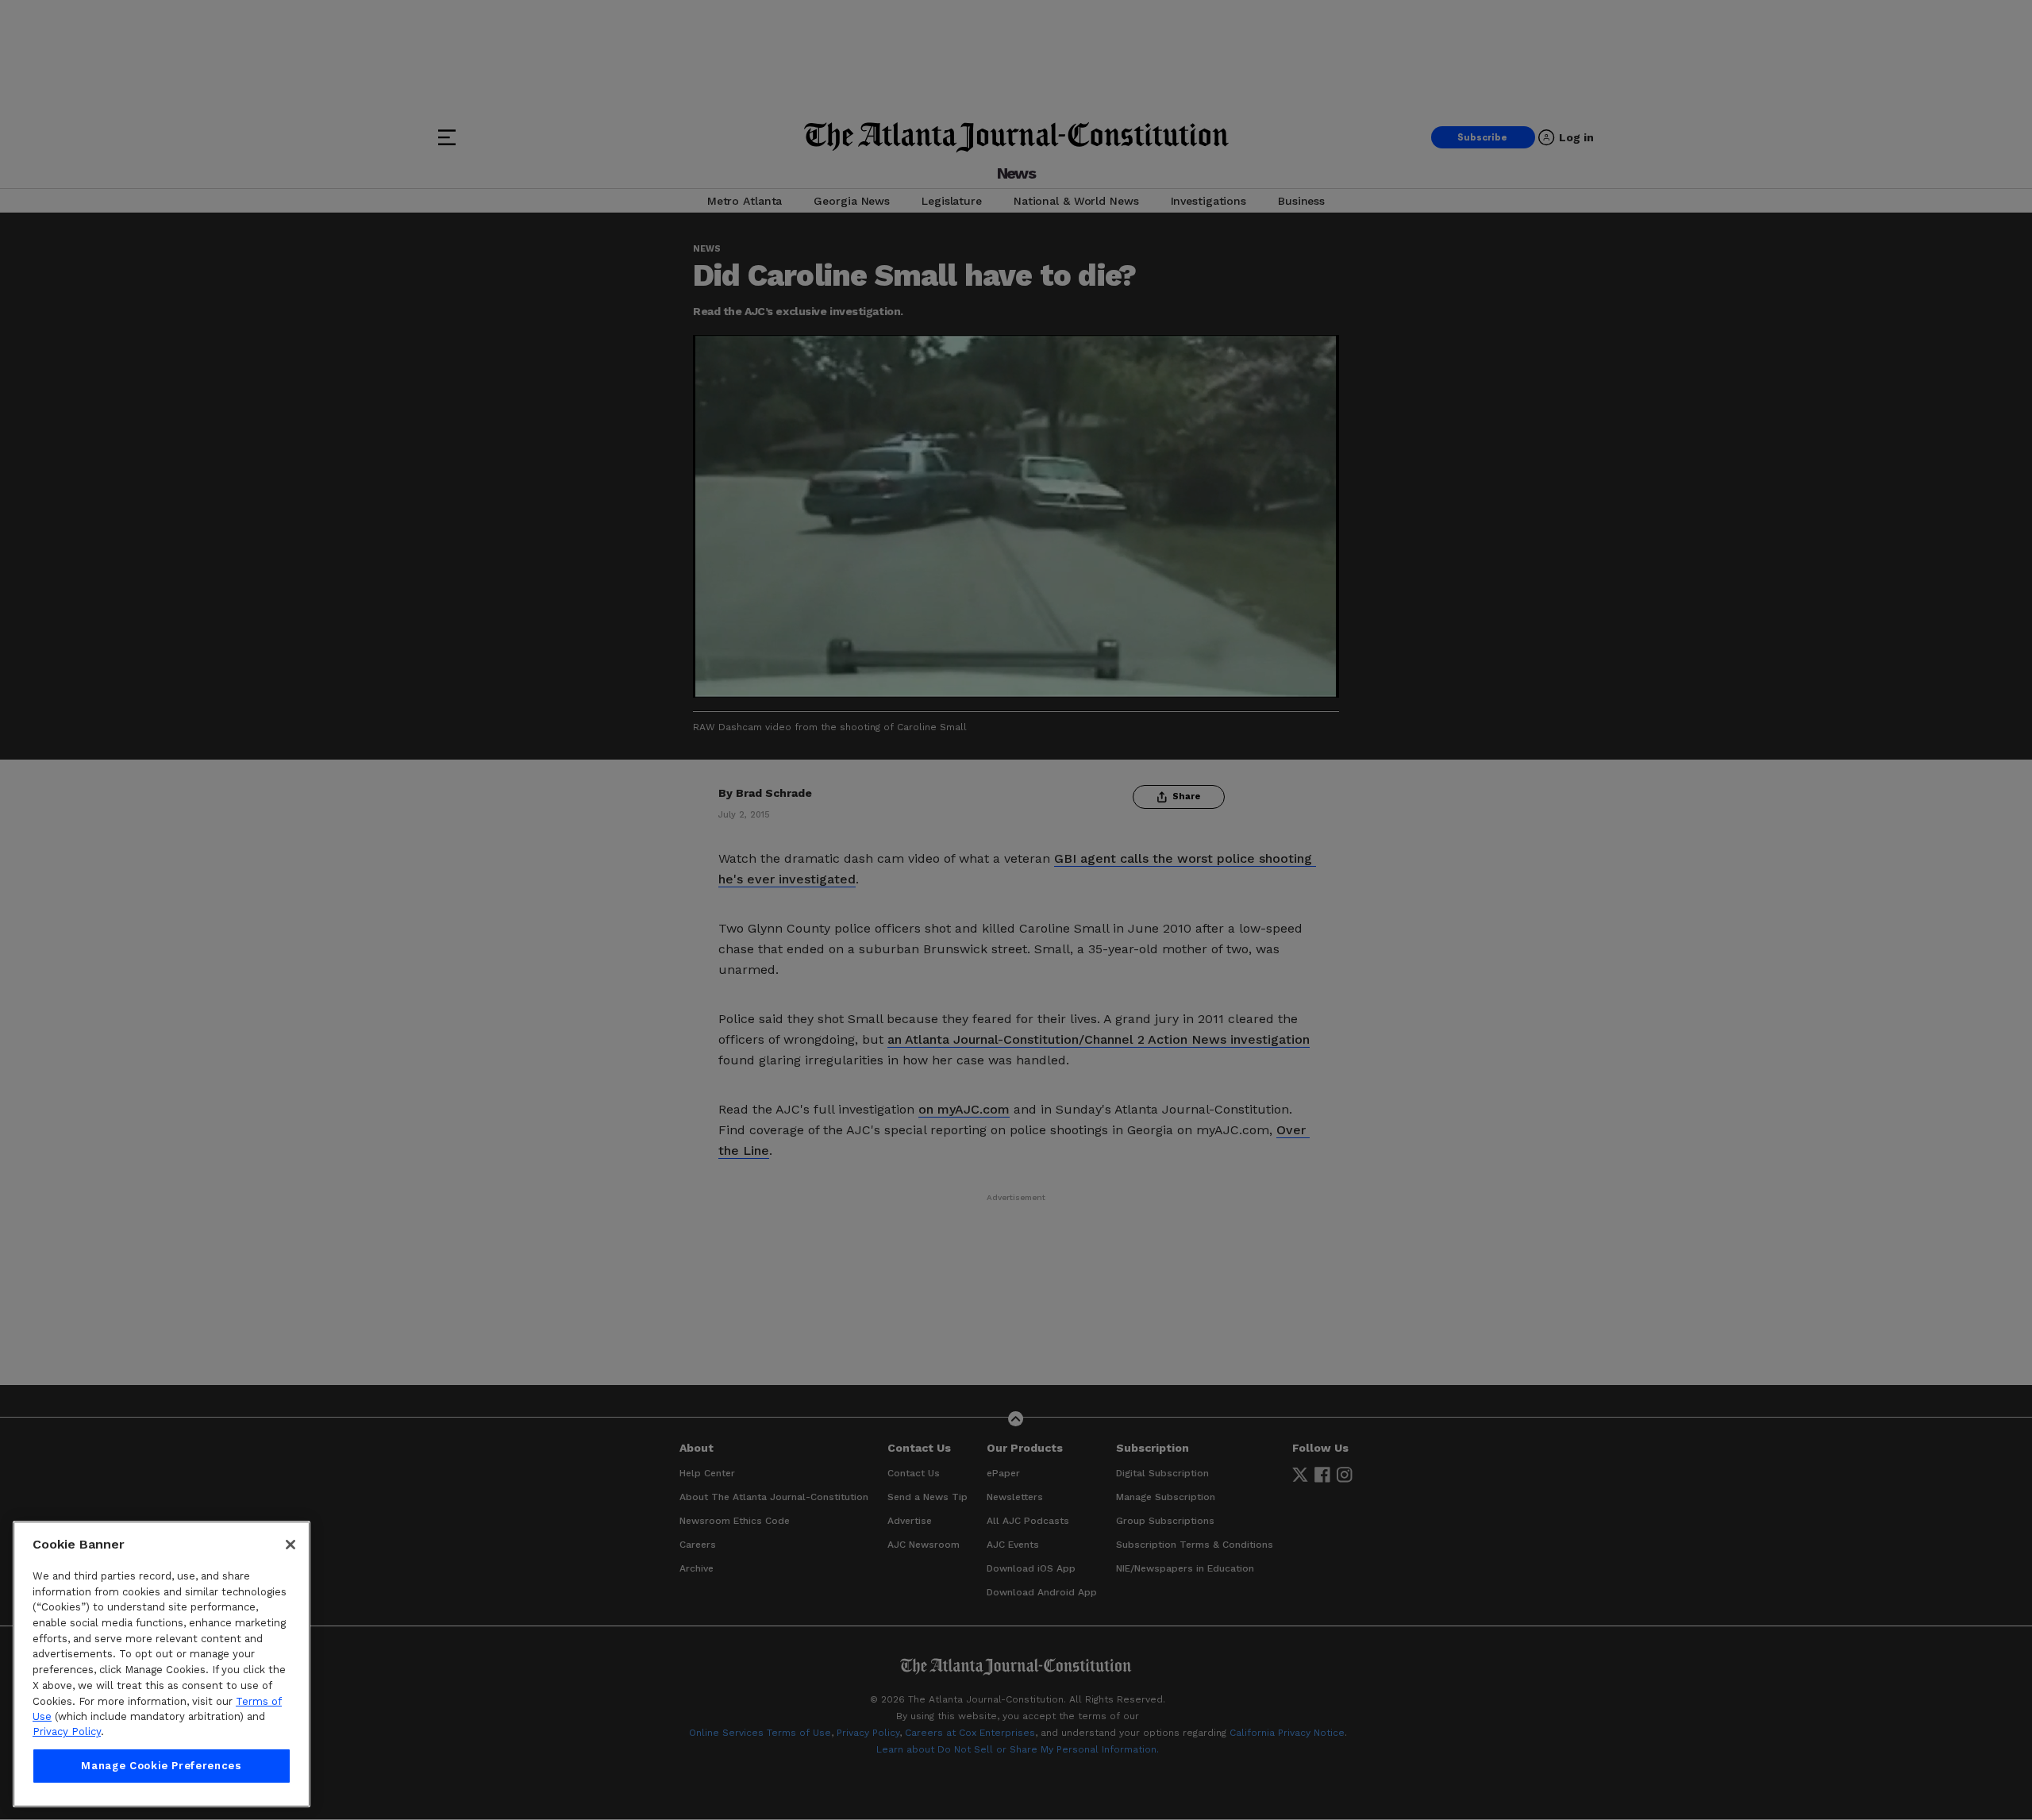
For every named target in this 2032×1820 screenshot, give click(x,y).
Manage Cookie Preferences (161, 1766)
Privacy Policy (67, 1732)
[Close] (291, 1545)
